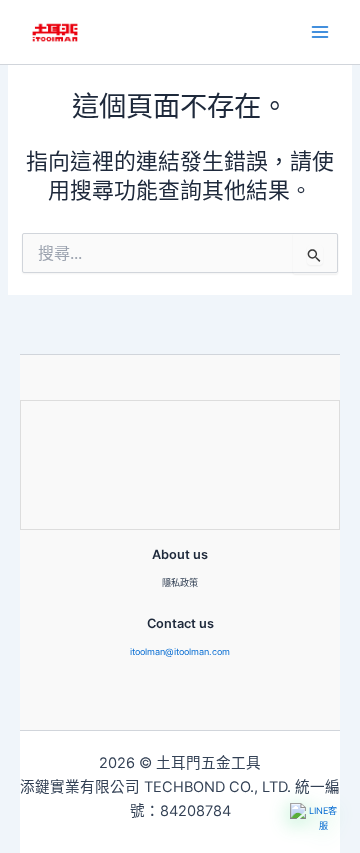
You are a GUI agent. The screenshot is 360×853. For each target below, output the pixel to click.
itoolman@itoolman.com (180, 651)
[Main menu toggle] (320, 32)
